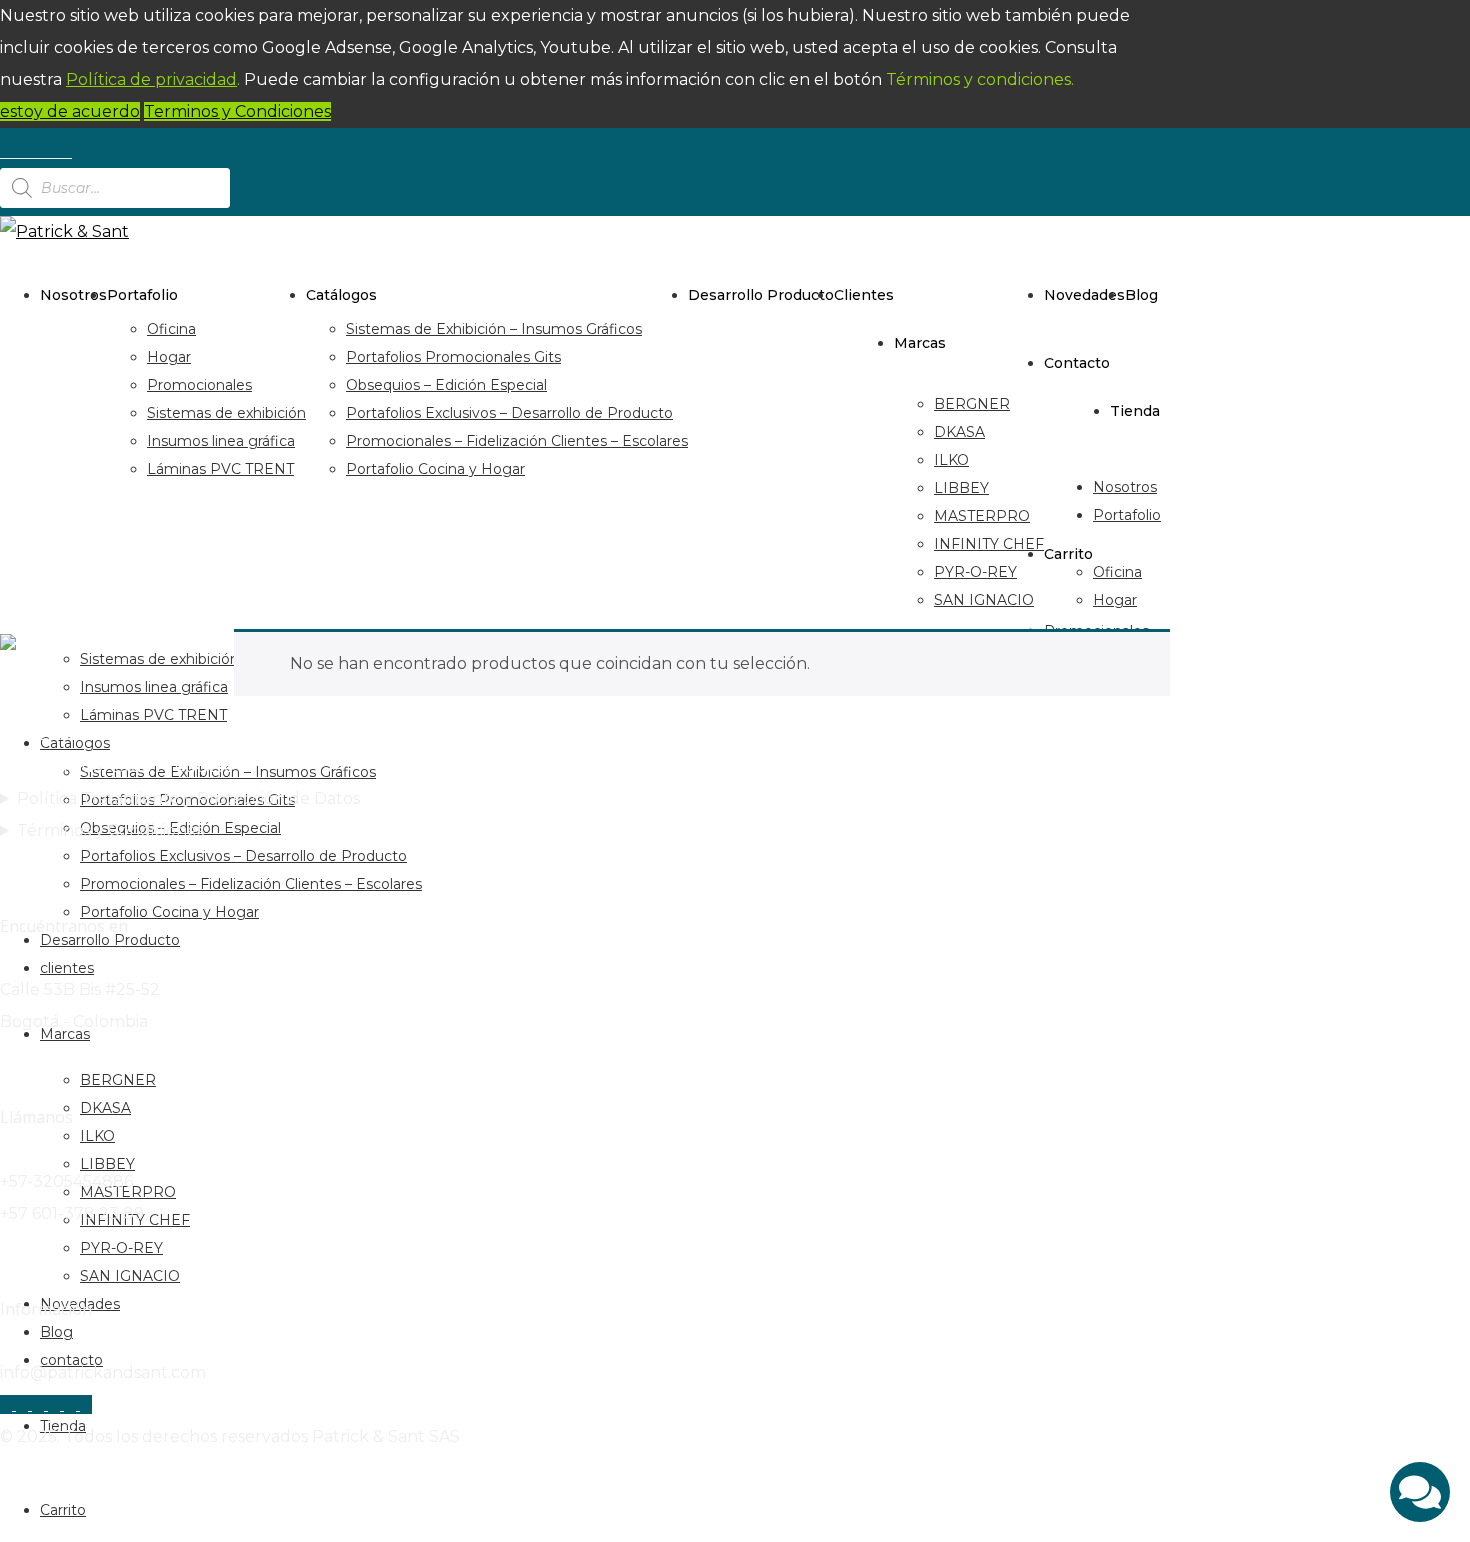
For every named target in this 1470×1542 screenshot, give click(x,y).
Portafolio (142, 295)
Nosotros (73, 295)
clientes (864, 295)
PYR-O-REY (975, 572)
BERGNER (972, 404)
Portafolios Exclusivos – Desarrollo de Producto (509, 413)
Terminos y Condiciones (237, 111)
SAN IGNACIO (984, 600)
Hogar (169, 357)
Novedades (1084, 295)
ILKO (951, 460)
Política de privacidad (151, 79)
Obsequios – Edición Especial (446, 385)
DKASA (959, 432)
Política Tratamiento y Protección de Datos (188, 798)
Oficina (171, 329)
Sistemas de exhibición (226, 413)
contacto (1077, 363)
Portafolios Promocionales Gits (453, 357)
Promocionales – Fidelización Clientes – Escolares (517, 441)
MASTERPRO (982, 516)
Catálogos (341, 295)
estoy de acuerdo (70, 111)
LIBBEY (961, 488)
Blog (1141, 295)
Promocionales (199, 385)
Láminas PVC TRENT (220, 469)
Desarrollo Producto (761, 295)
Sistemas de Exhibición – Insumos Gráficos (494, 329)
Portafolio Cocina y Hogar (435, 469)
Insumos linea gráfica (221, 441)
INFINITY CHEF (989, 544)
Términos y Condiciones (110, 830)
